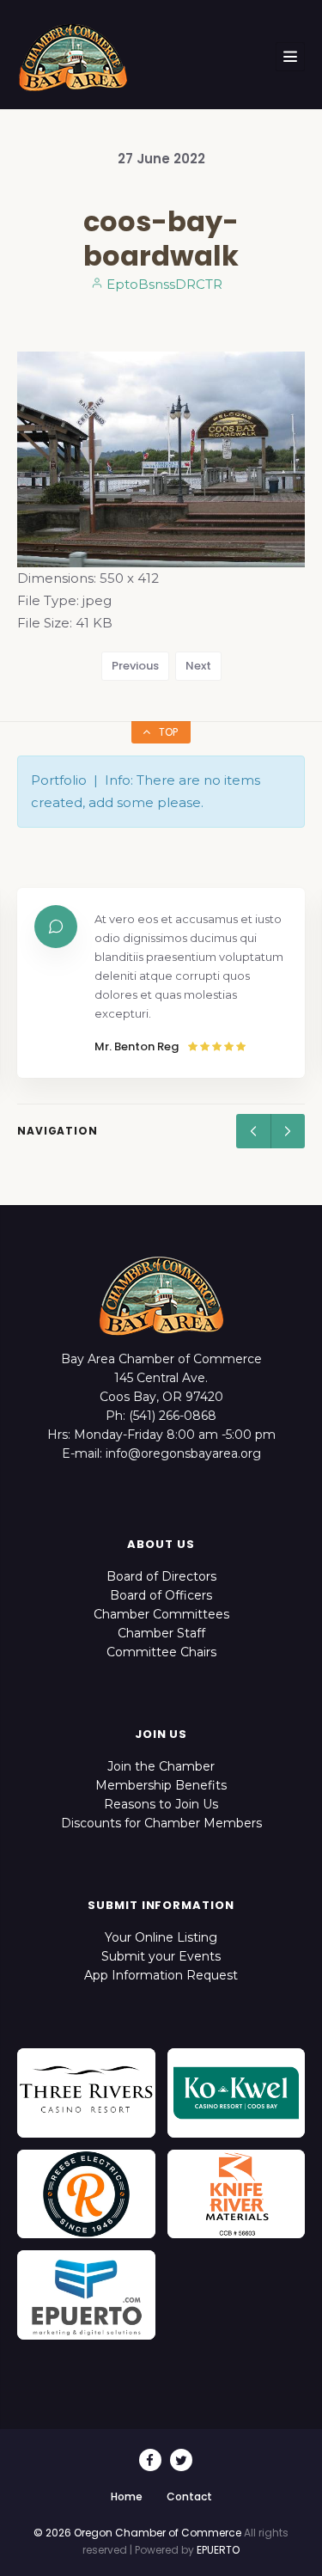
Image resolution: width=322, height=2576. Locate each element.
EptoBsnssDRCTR (163, 284)
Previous (135, 666)
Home (127, 2496)
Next (198, 666)
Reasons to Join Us (161, 1804)
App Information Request (161, 1975)
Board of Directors (161, 1576)
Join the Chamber (161, 1766)
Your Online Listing (161, 1937)
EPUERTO (218, 2550)
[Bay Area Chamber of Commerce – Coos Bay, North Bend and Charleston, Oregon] (73, 57)
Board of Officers (161, 1595)
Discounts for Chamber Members (161, 1823)
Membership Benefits (161, 1785)
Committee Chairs (161, 1652)
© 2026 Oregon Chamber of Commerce (137, 2533)
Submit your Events (161, 1956)
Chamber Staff (161, 1633)
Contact (189, 2496)
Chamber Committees (161, 1614)
